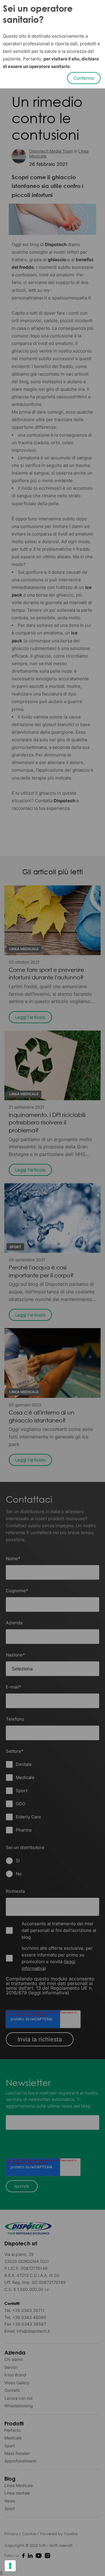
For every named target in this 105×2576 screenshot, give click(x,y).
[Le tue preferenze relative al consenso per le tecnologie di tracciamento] (10, 2566)
